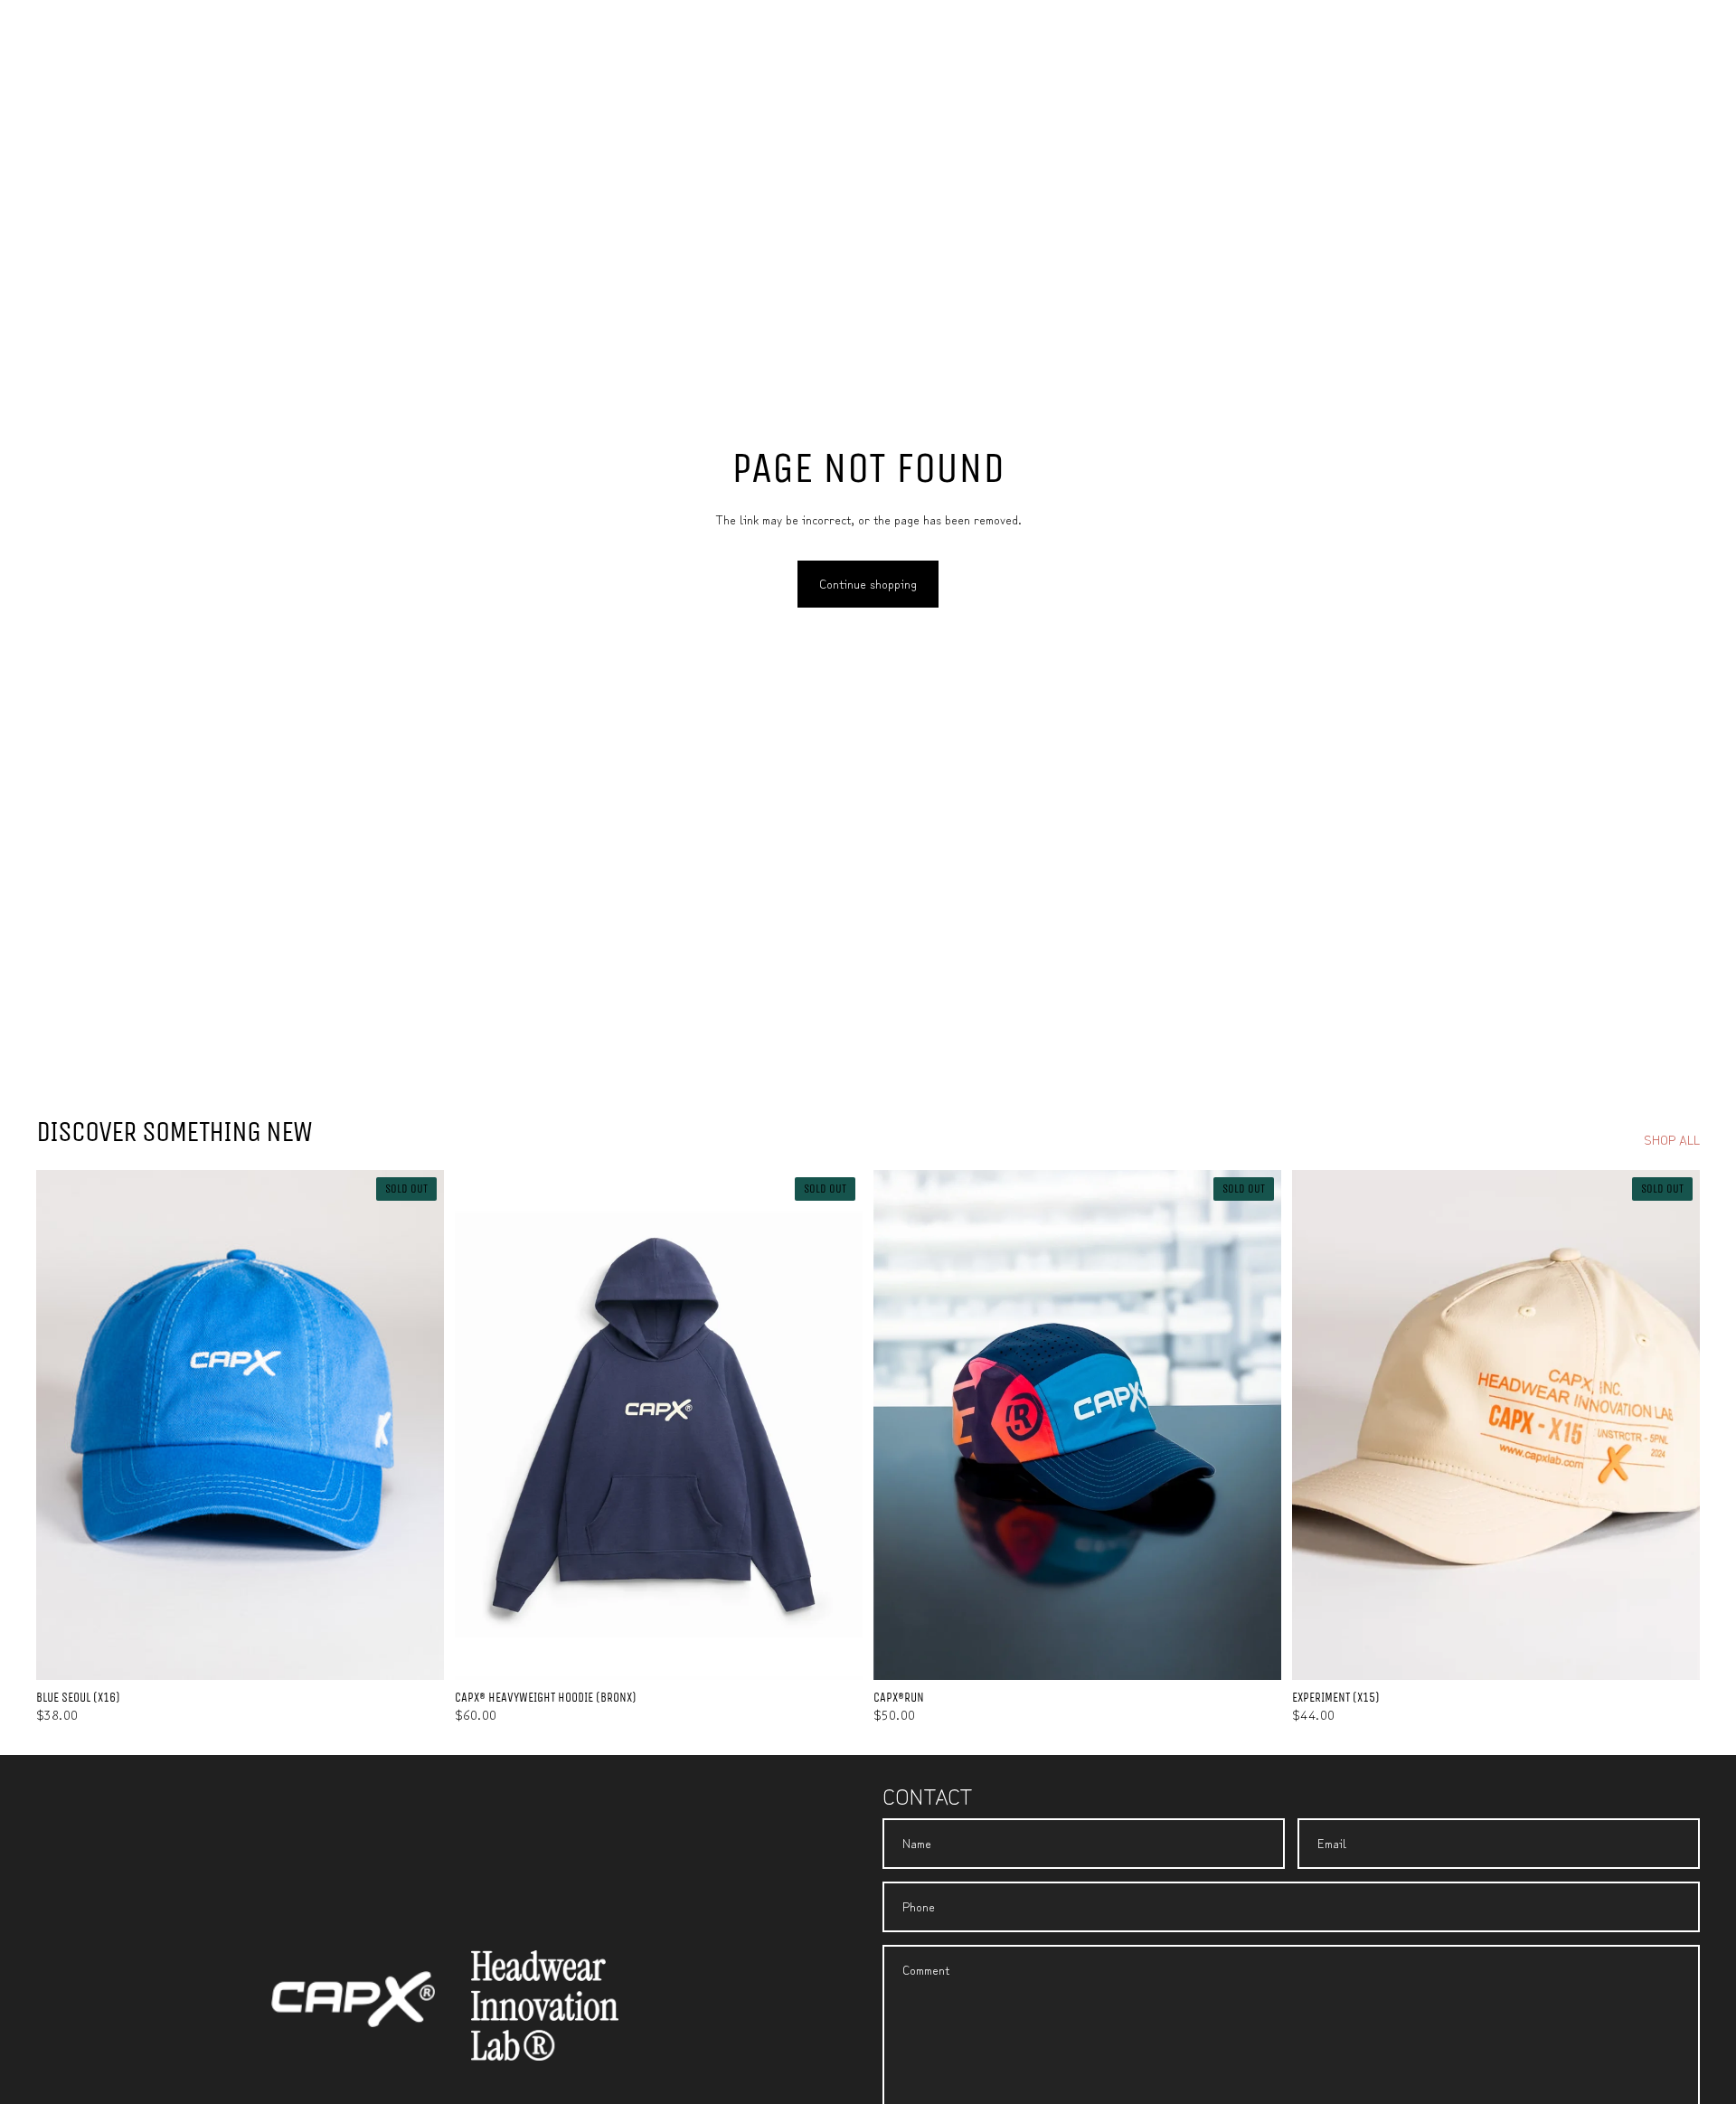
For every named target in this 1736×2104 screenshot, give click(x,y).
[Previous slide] (63, 1425)
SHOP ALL (1672, 1140)
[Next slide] (417, 1425)
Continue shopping (868, 583)
